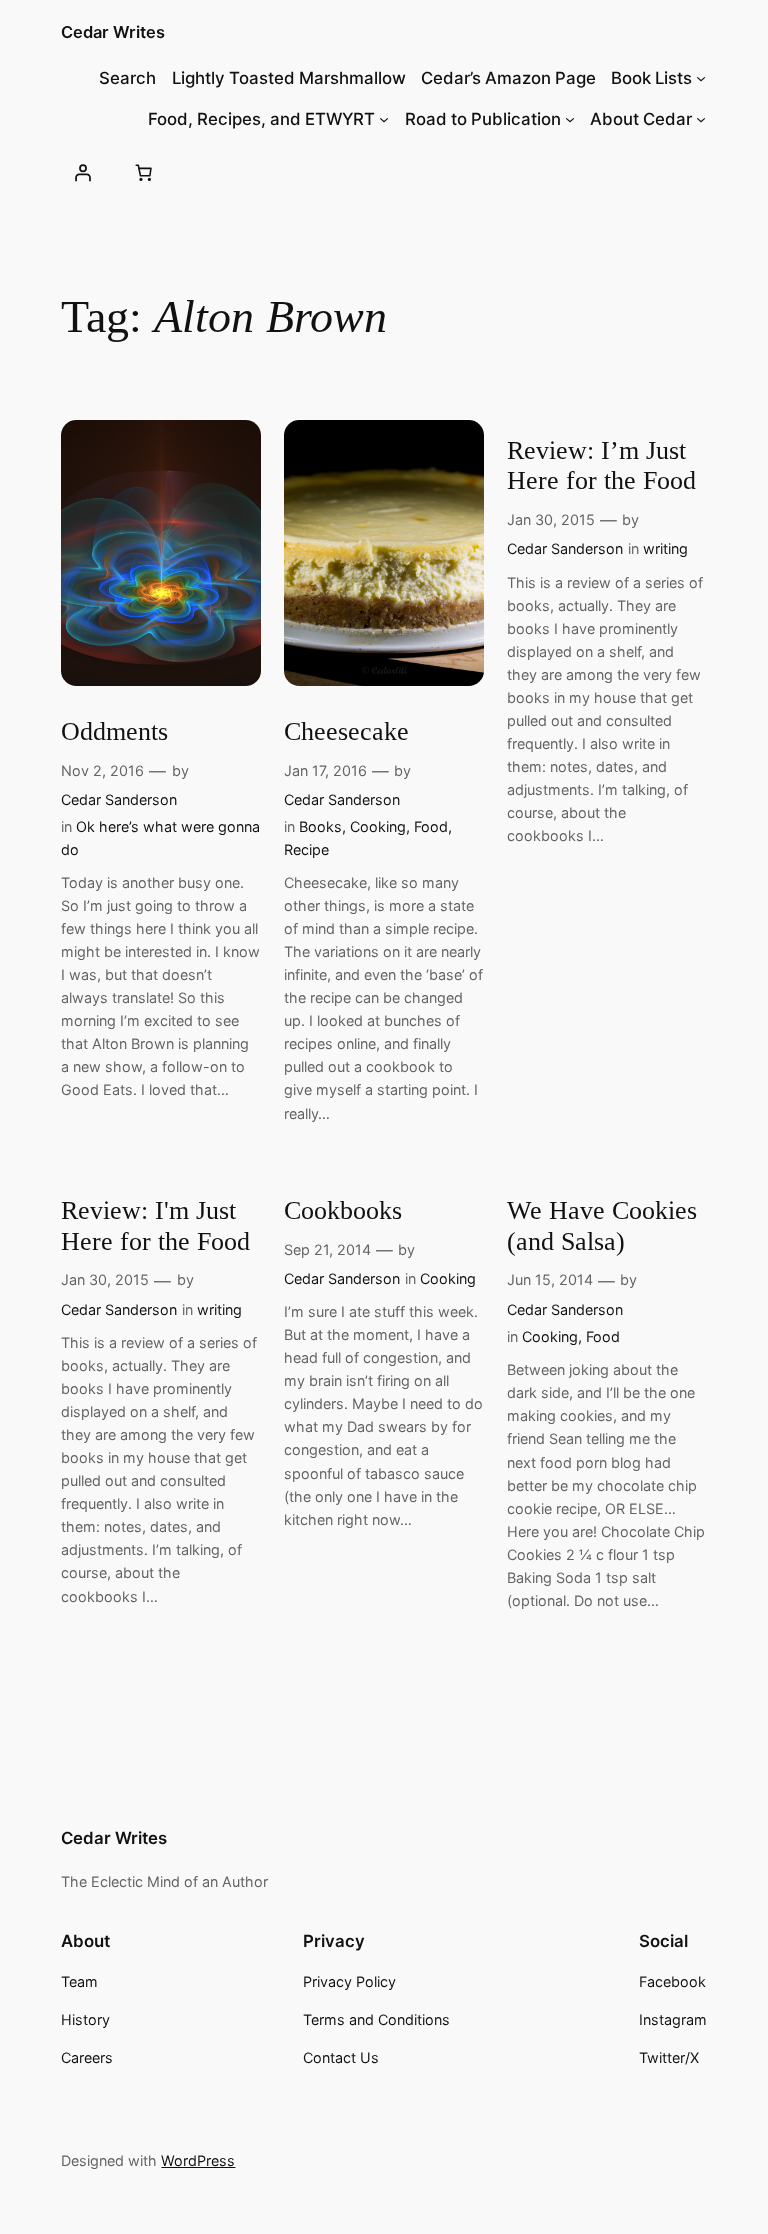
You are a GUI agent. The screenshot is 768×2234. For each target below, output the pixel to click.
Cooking (378, 826)
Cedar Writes (113, 32)
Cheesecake (346, 731)
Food (431, 826)
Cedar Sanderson (119, 799)
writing (665, 548)
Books (320, 826)
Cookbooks (343, 1210)
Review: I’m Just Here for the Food (601, 466)
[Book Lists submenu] (701, 78)
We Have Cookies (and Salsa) (602, 1226)
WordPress (198, 2160)
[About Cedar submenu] (701, 119)
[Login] (82, 172)
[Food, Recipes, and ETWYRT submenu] (384, 119)
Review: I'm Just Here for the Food (155, 1226)
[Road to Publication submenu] (570, 119)
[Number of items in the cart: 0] (144, 172)
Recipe (306, 849)
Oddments (114, 731)
